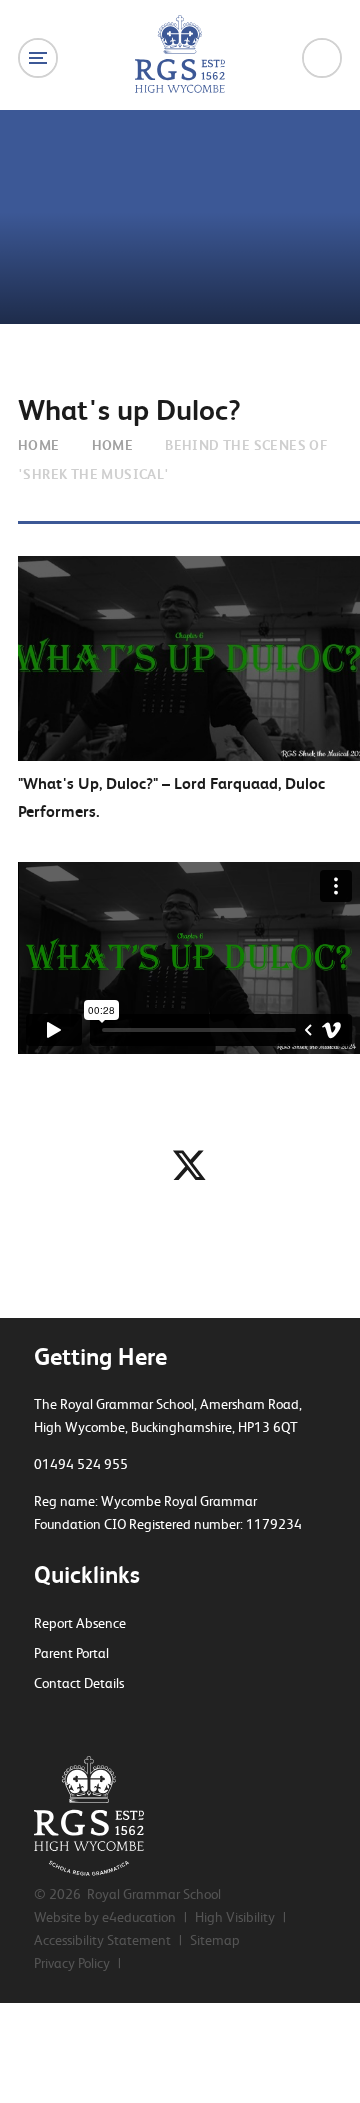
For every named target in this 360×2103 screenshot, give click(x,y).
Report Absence (80, 1623)
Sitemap (215, 1940)
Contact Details (79, 1683)
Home (39, 445)
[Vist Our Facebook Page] (76, 1722)
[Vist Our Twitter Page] (41, 1722)
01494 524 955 (81, 1464)
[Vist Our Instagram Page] (111, 1722)
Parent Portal (71, 1653)
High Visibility (235, 1917)
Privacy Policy (72, 1963)
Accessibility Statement (102, 1940)
